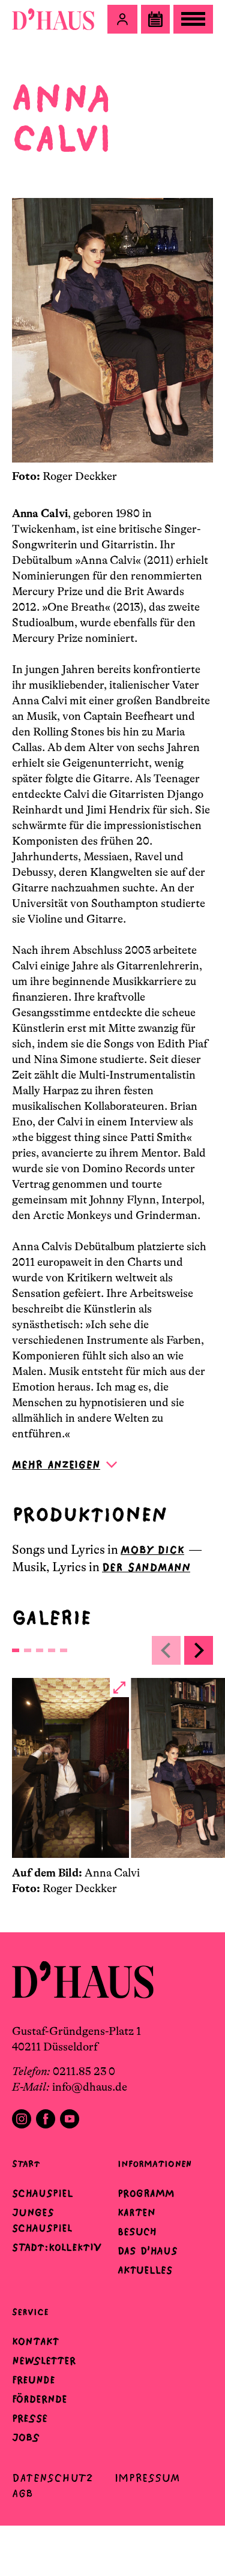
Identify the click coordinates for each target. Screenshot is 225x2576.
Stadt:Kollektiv (57, 2247)
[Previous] (166, 1650)
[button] (122, 19)
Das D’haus (148, 2251)
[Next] (199, 1650)
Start (26, 2164)
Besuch (137, 2232)
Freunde (34, 2380)
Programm (146, 2193)
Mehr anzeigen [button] (56, 1465)
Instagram (22, 2119)
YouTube (70, 2119)
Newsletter (44, 2361)
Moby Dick (152, 1550)
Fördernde (40, 2399)
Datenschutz (52, 2478)
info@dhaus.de (90, 2087)
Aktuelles (145, 2270)
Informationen (154, 2164)
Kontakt (35, 2341)
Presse (30, 2418)
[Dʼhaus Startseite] (53, 19)
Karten (136, 2212)
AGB (22, 2494)
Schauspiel (43, 2193)
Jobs (26, 2437)
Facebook (46, 2119)
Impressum (147, 2478)
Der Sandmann (146, 1567)
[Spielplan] (155, 19)
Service (30, 2312)
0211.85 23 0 (84, 2071)
